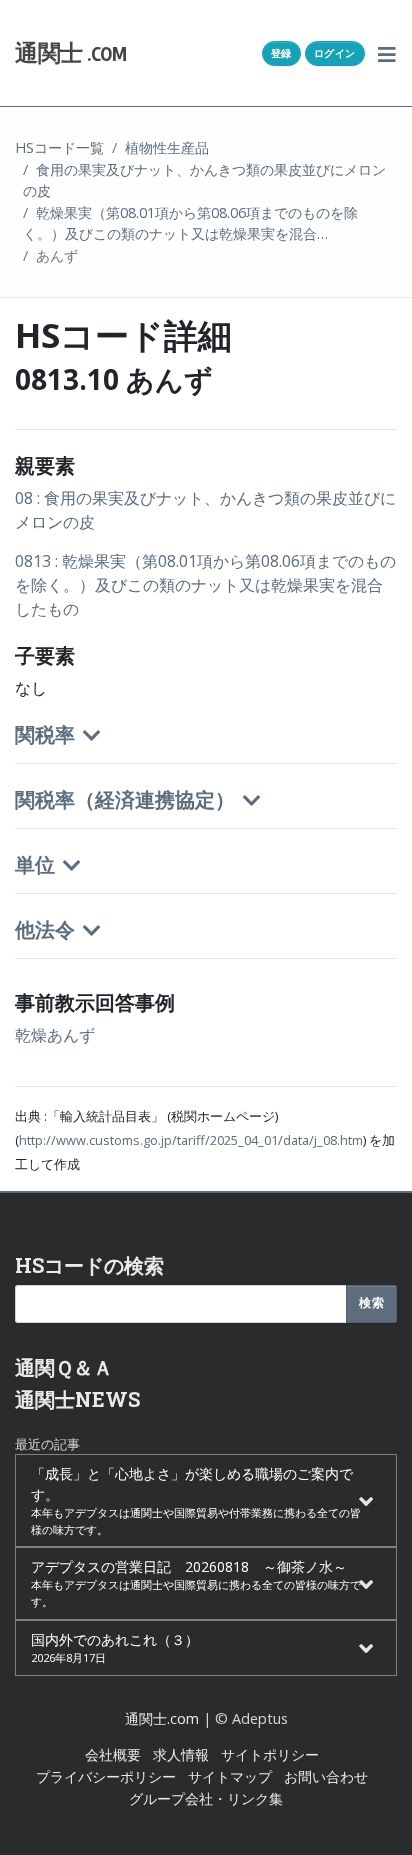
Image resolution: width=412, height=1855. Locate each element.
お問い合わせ (326, 1776)
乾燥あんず (55, 1035)
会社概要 (113, 1754)
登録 (281, 53)
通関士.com (162, 1718)
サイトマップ (230, 1776)
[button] (387, 53)
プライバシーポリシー (106, 1776)
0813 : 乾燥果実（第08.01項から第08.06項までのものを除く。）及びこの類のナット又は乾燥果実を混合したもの (205, 585)
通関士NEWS (77, 1399)
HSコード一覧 (59, 147)
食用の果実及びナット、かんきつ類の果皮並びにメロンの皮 (204, 180)
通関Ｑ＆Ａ (64, 1367)
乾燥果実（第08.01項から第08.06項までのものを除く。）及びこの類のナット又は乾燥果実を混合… (190, 223)
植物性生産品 (167, 147)
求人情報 (181, 1754)
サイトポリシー (270, 1754)
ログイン (335, 53)
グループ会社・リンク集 (206, 1798)
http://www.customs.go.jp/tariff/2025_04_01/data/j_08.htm (191, 1140)
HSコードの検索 (89, 1265)
